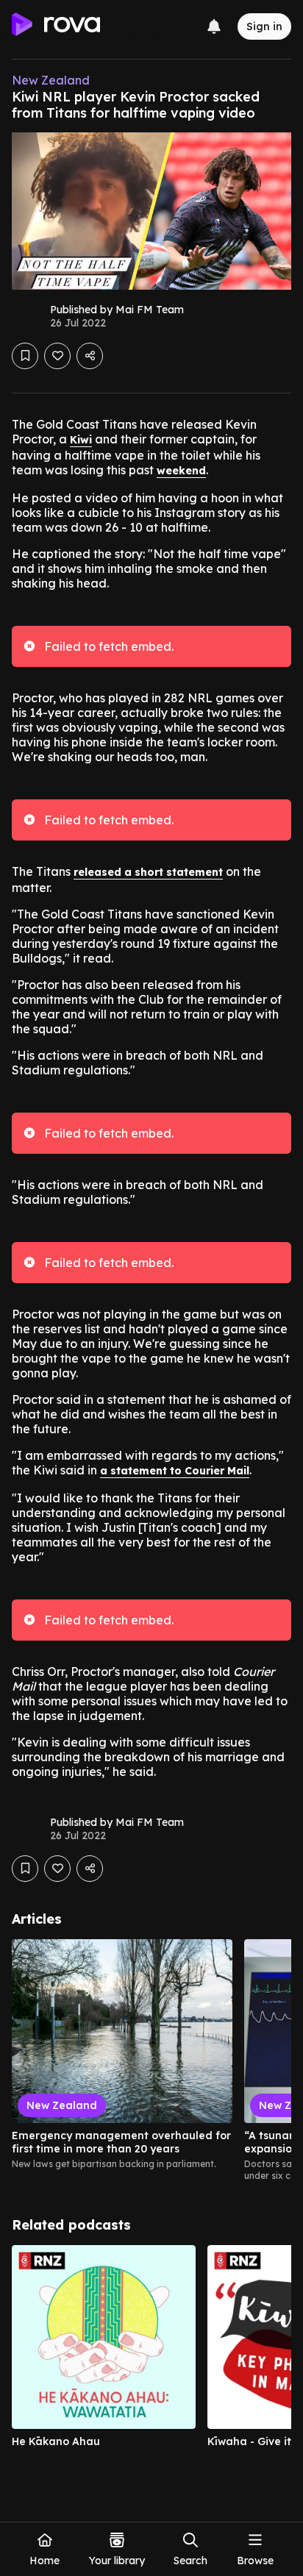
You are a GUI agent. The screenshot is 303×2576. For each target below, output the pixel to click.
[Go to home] (56, 26)
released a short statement (148, 872)
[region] (151, 2061)
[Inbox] (214, 26)
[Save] (25, 356)
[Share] (90, 356)
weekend (181, 471)
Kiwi (81, 440)
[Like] (57, 356)
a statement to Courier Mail (175, 1471)
